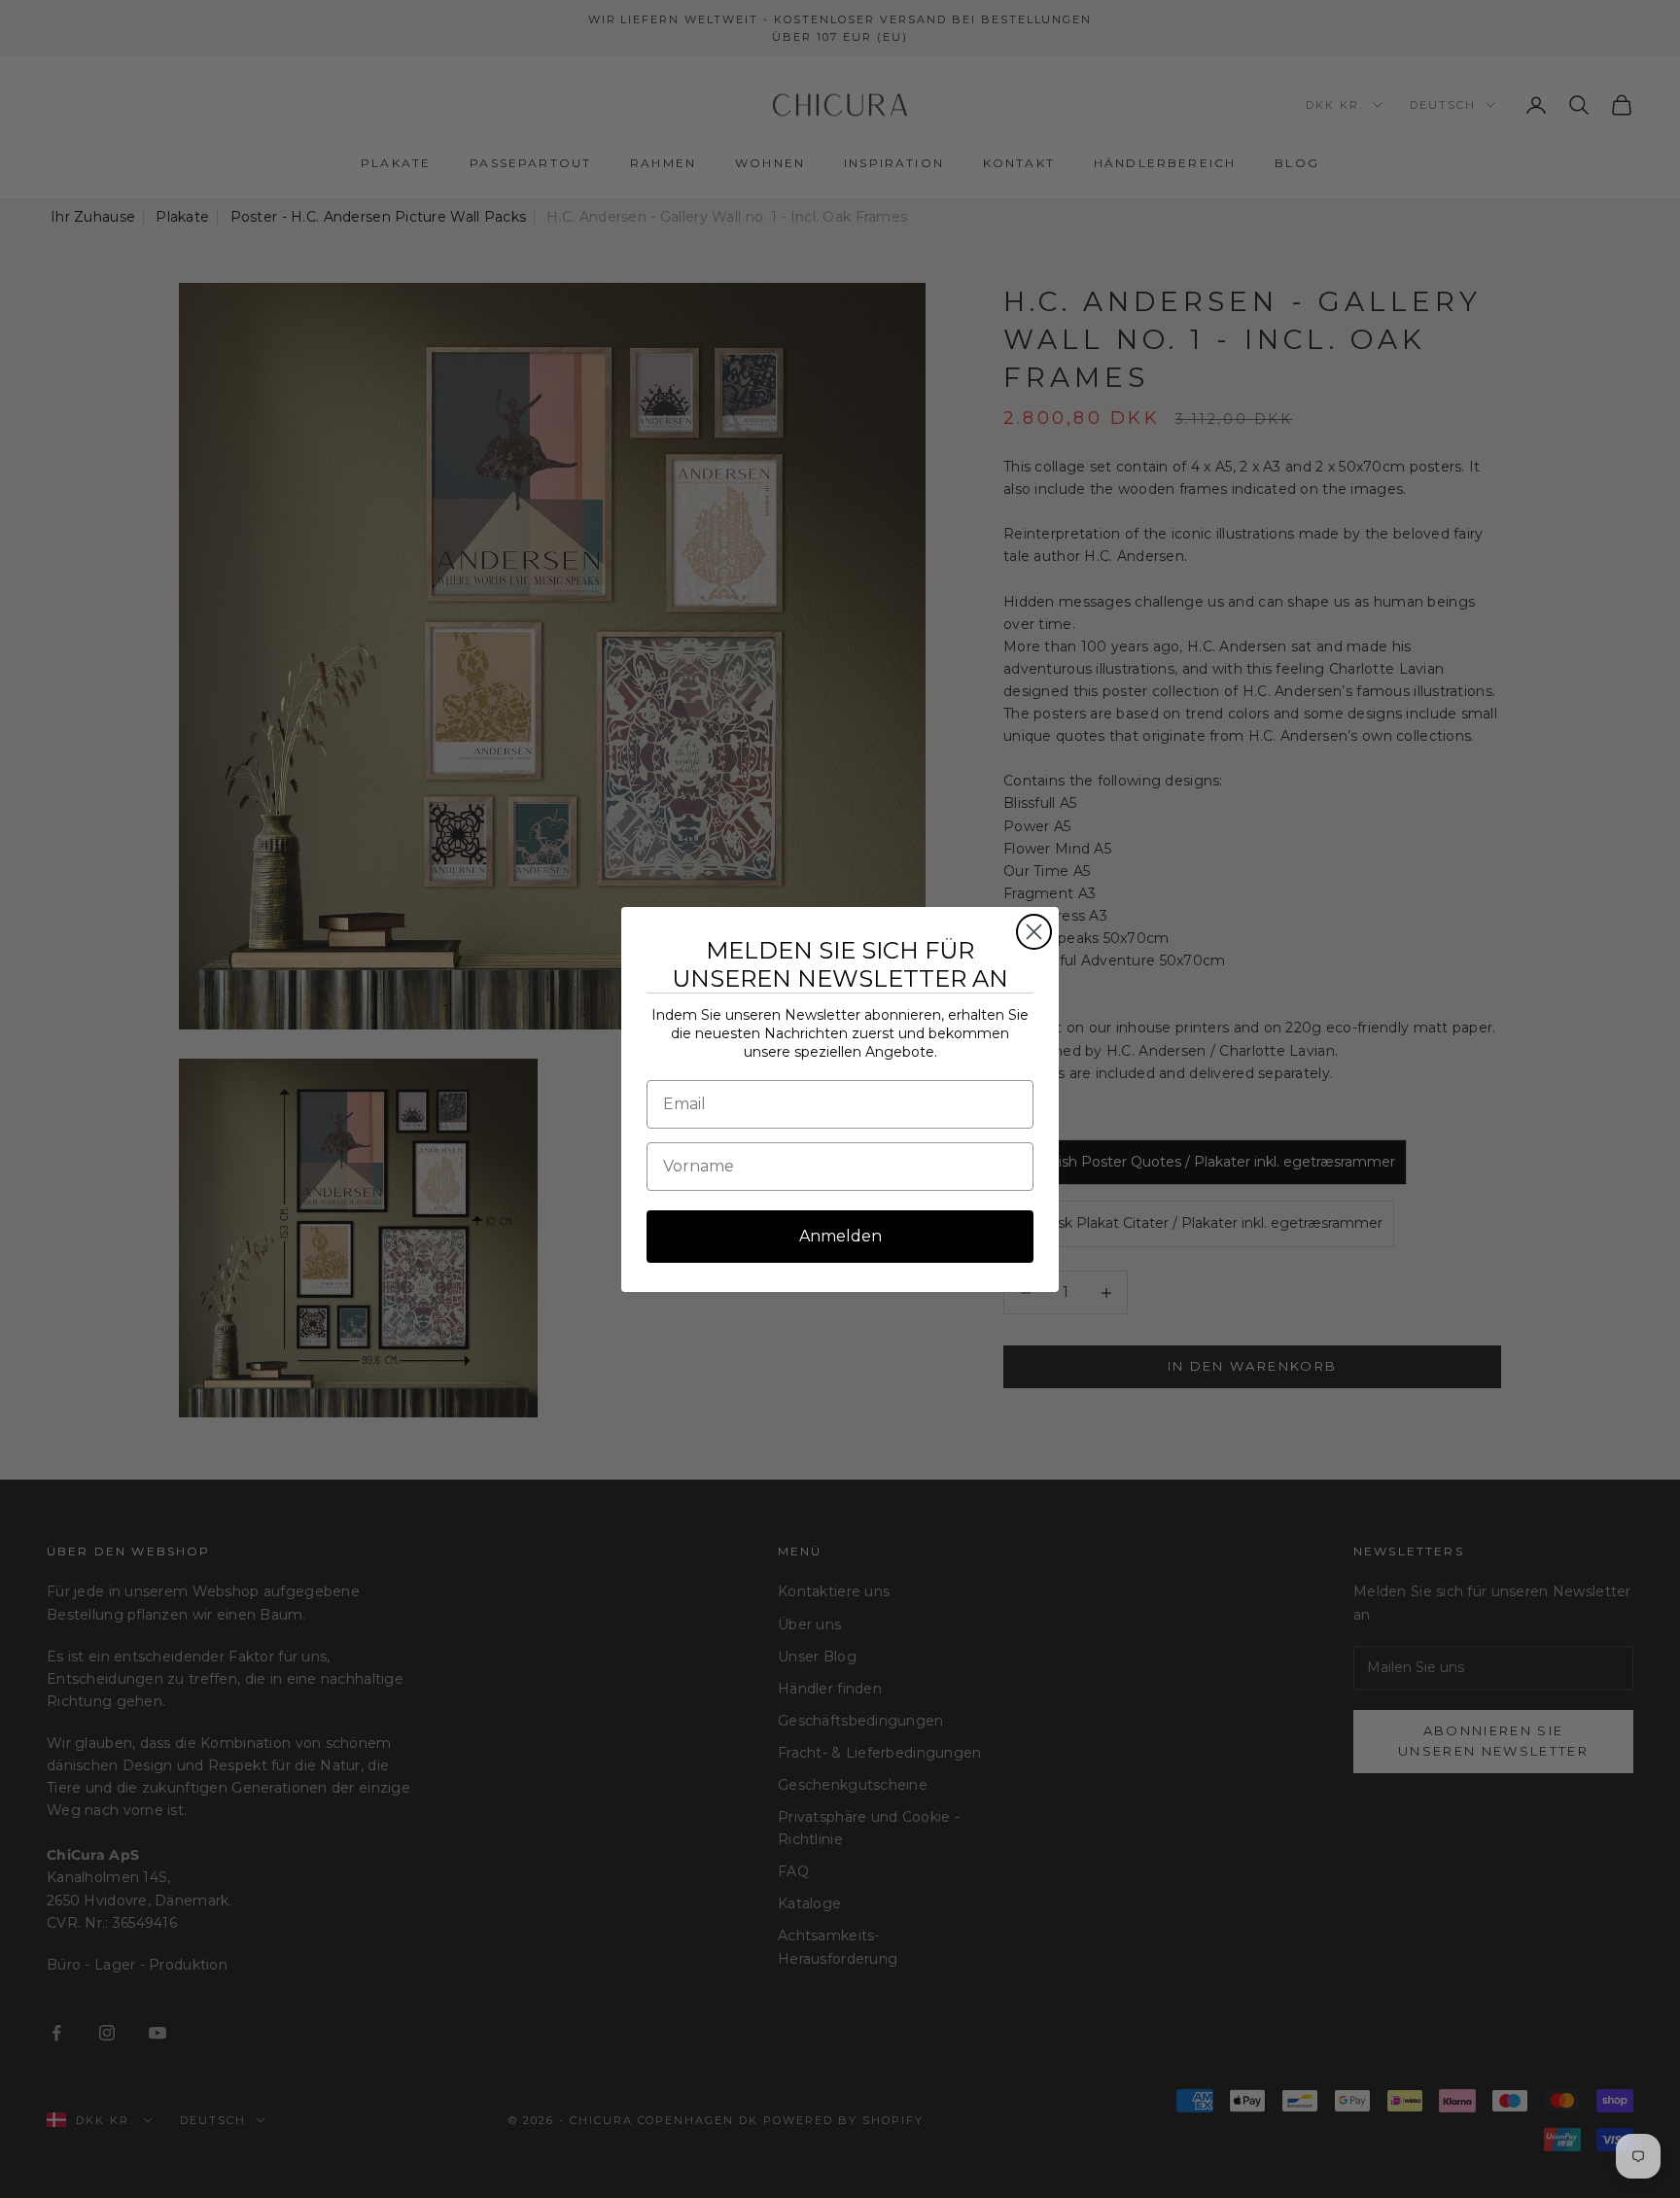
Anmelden (840, 1236)
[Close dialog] (1034, 932)
